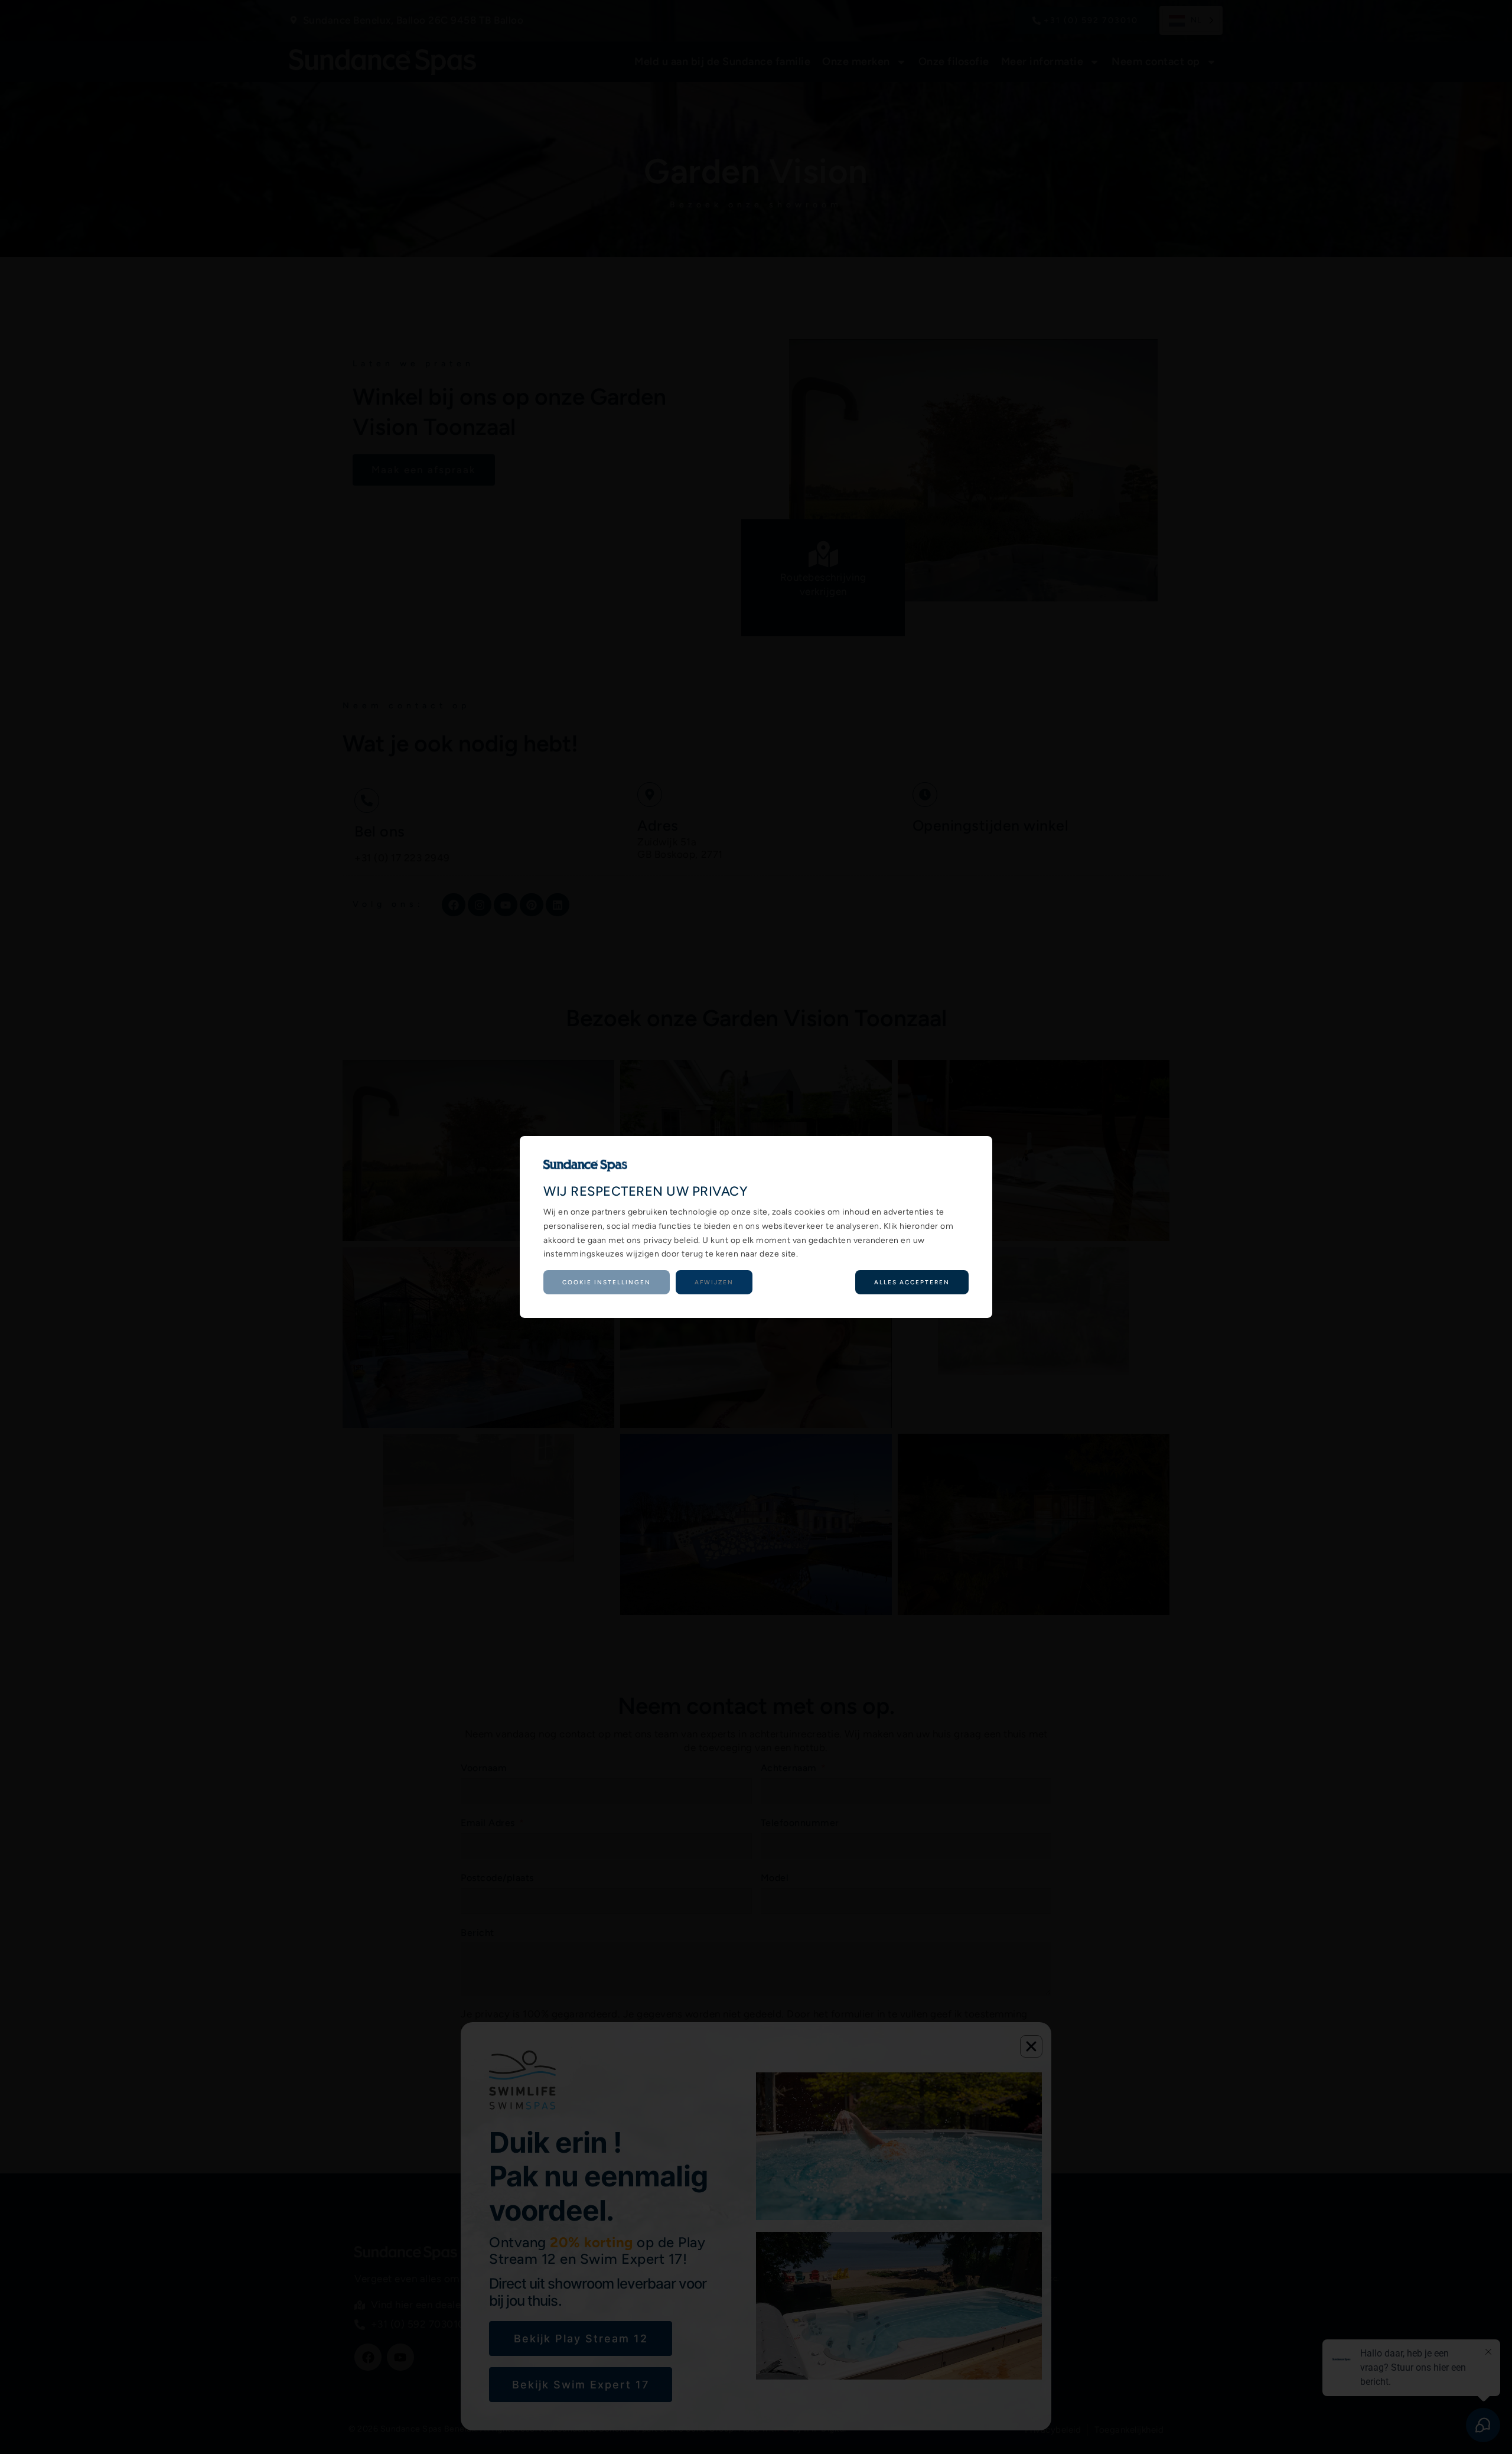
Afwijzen (714, 1282)
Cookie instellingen (607, 1282)
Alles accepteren (912, 1282)
